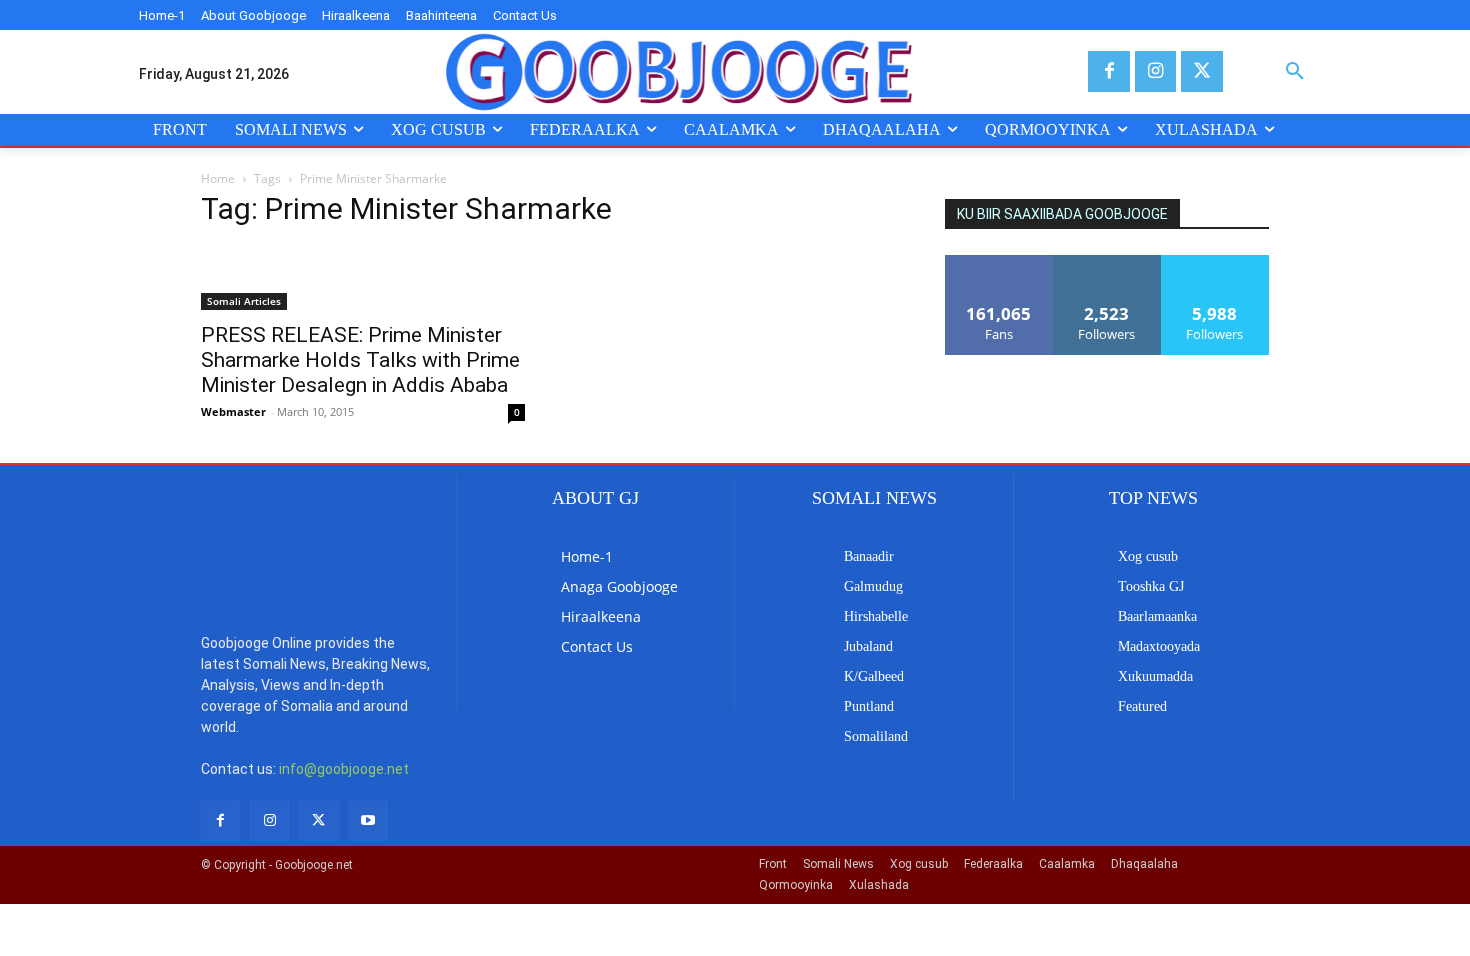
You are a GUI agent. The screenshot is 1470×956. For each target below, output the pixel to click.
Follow (1107, 262)
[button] (1295, 72)
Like (999, 262)
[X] (1201, 71)
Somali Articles (244, 301)
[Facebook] (1108, 71)
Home (218, 178)
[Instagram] (1155, 71)
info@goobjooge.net (344, 769)
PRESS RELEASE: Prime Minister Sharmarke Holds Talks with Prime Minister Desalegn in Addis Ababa (360, 360)
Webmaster (233, 411)
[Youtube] (368, 820)
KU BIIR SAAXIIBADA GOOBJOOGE (1062, 214)
